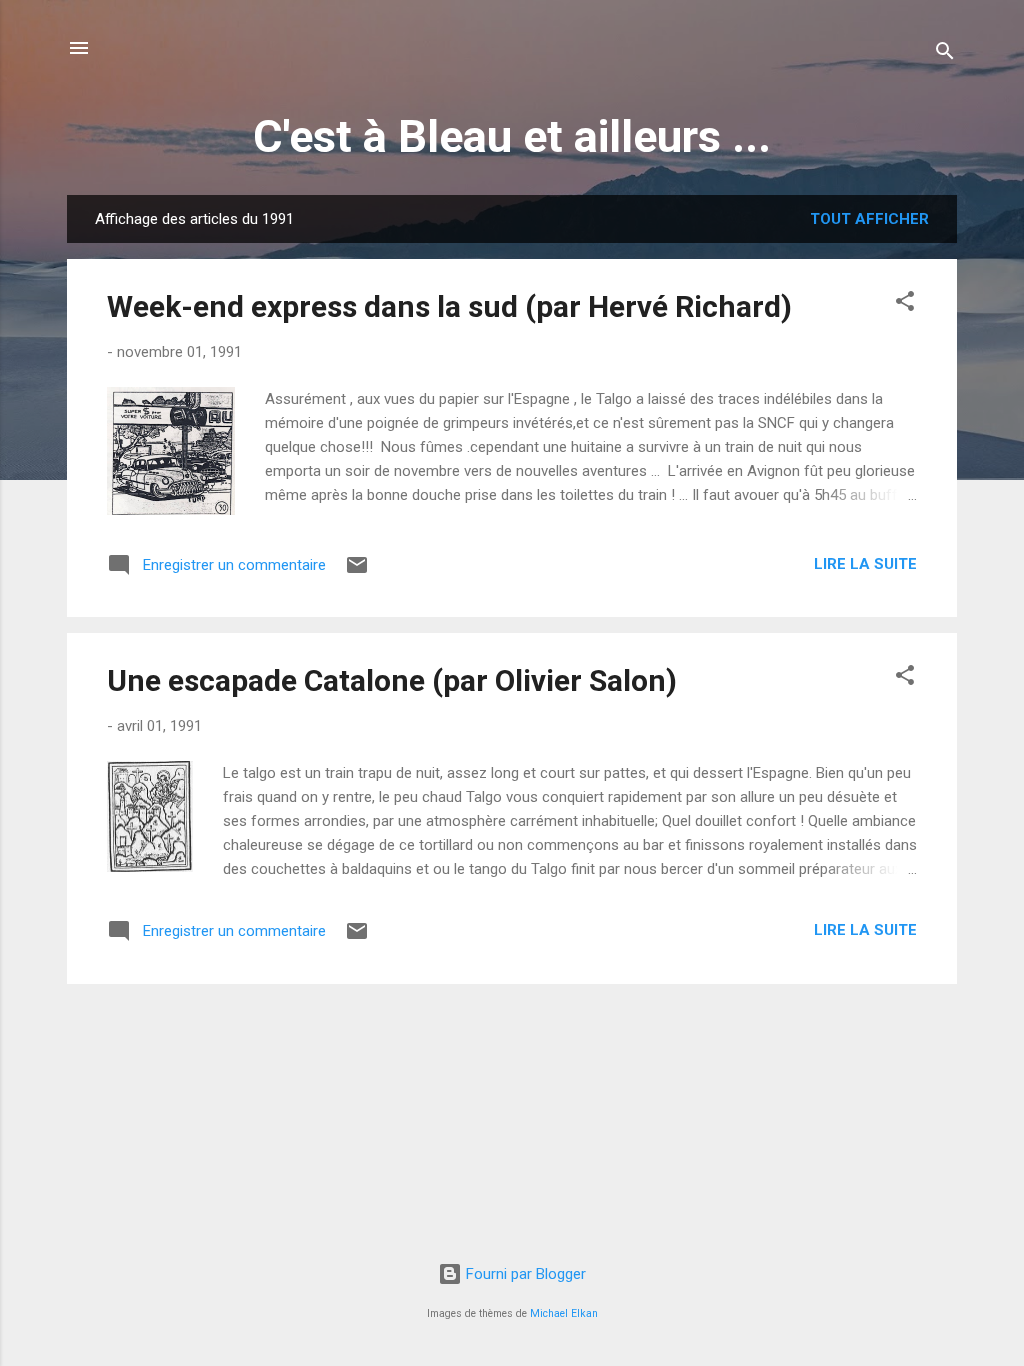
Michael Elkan (564, 1313)
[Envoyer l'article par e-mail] (357, 572)
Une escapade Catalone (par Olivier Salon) (392, 680)
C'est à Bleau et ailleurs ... (512, 136)
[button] (905, 304)
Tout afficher (869, 219)
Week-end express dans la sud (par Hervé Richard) (449, 306)
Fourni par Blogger (524, 1274)
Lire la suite (865, 564)
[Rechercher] (945, 54)
